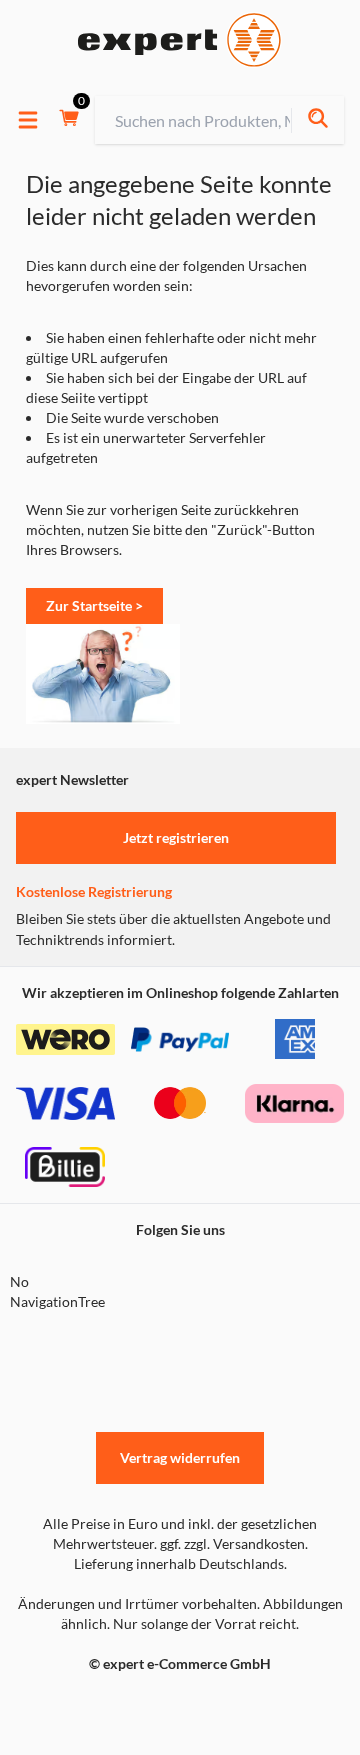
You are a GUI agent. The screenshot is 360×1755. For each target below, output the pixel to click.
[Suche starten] (317, 120)
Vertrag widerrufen (180, 1457)
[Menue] (28, 120)
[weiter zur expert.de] (96, 1706)
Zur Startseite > (94, 605)
